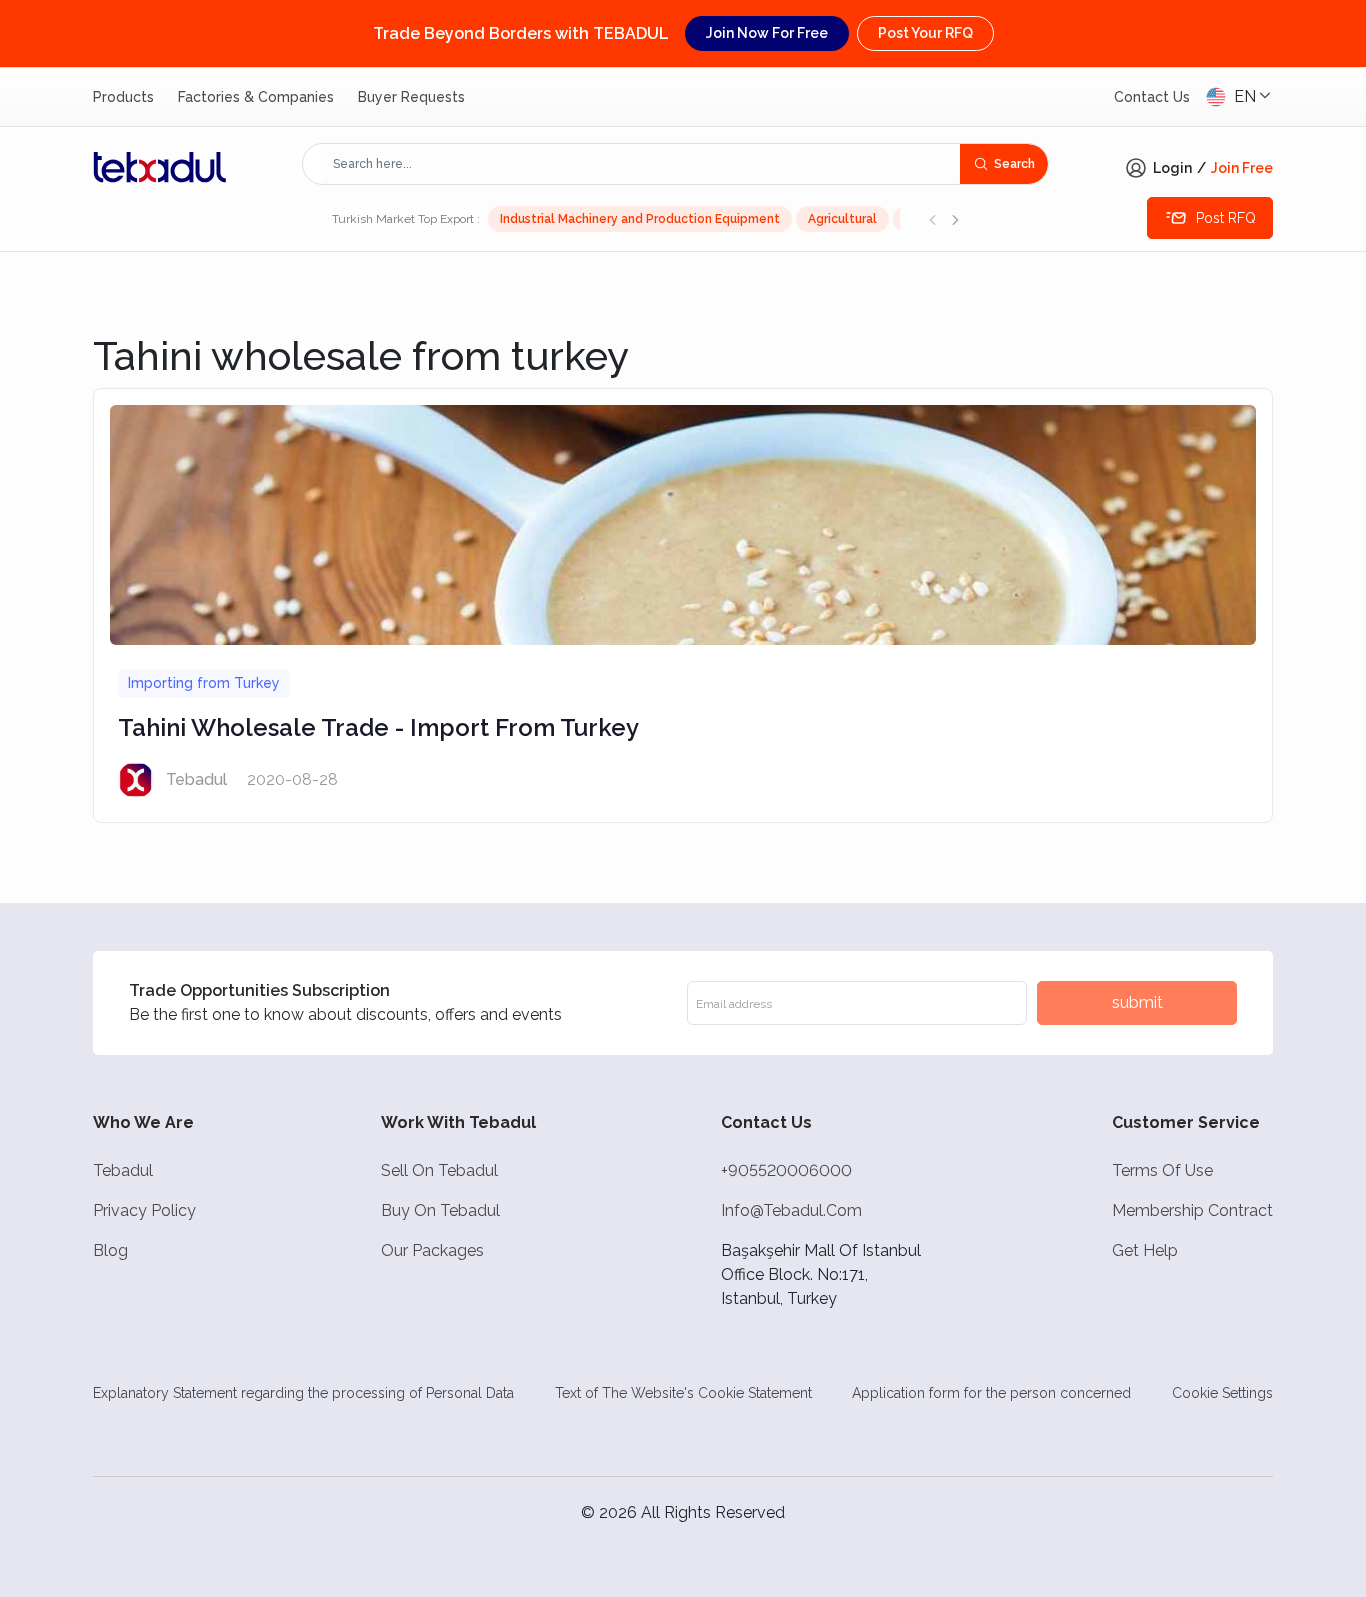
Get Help (1145, 1250)
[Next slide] (955, 219)
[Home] (160, 167)
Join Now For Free (767, 33)
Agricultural (842, 219)
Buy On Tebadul (440, 1210)
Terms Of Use (1162, 1170)
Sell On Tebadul (439, 1170)
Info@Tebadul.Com (791, 1210)
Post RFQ (1226, 218)
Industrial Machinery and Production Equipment (640, 219)
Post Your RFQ (925, 33)
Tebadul (123, 1170)
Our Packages (432, 1250)
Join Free (1242, 168)
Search (1014, 164)
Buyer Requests (411, 97)
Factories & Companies (256, 97)
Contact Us (1152, 97)
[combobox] (641, 164)
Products (123, 97)
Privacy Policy (144, 1210)
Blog (110, 1250)
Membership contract (1192, 1210)
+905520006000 (786, 1170)
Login (1172, 168)
